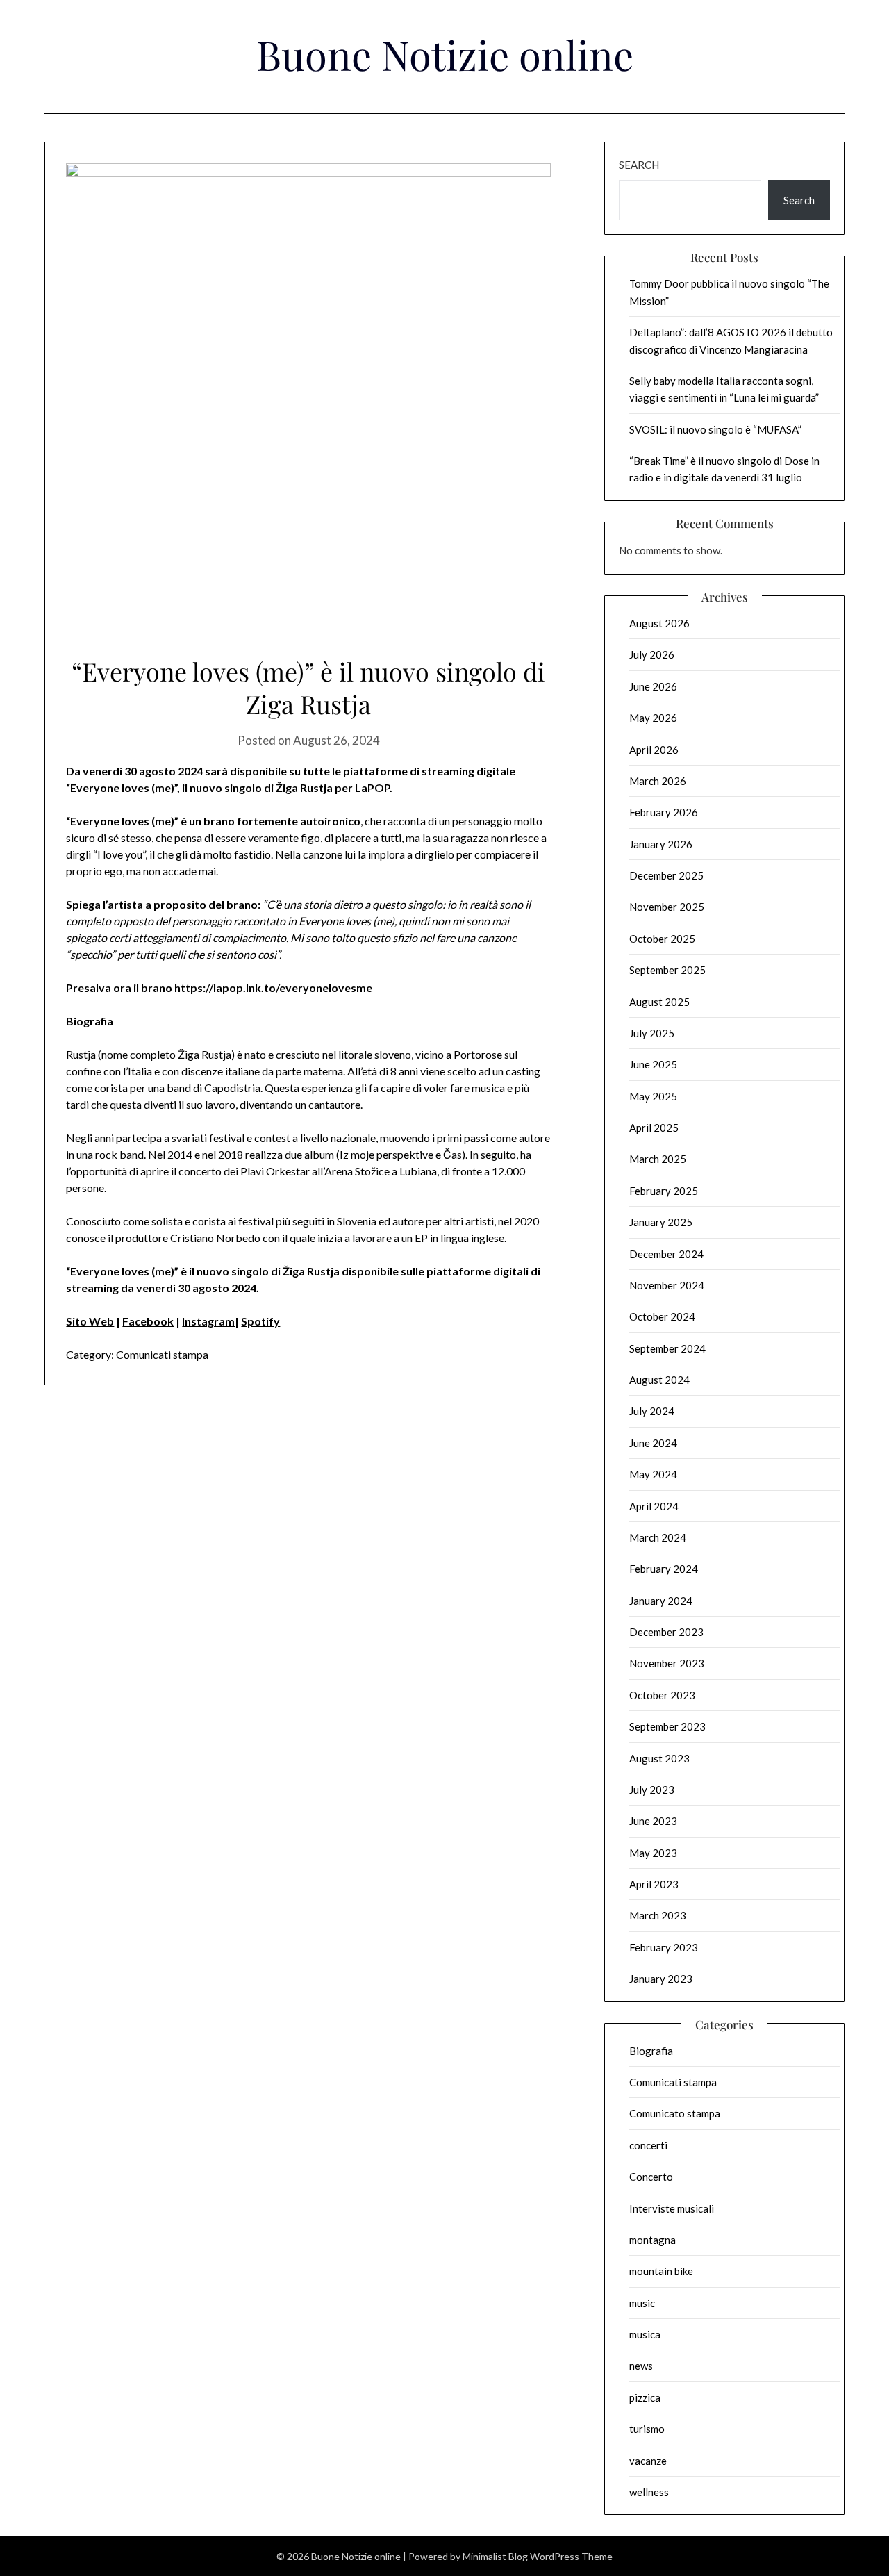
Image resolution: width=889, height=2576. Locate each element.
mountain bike (661, 2271)
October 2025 (662, 939)
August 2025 (659, 1002)
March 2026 (658, 781)
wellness (649, 2492)
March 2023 (658, 1915)
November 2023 (667, 1663)
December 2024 (666, 1254)
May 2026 (653, 718)
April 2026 (654, 750)
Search (639, 165)
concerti (648, 2145)
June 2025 (653, 1064)
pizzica (645, 2397)
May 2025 (653, 1096)
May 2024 (653, 1474)
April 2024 (654, 1506)
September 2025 (667, 970)
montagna (653, 2240)
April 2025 (654, 1128)
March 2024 (658, 1537)
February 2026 (664, 812)
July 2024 (652, 1411)
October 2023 (662, 1695)
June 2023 (653, 1821)
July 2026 (652, 654)
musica (645, 2334)
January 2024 (661, 1601)
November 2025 (667, 907)
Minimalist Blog (495, 2556)
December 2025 (666, 875)
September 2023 (667, 1726)
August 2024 (659, 1380)
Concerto (651, 2177)
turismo (647, 2429)
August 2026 (659, 623)
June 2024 (653, 1443)
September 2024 (667, 1348)
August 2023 (659, 1758)
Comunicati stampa (162, 1354)
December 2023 (666, 1632)
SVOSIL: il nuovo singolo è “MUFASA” (715, 429)
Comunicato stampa (675, 2113)
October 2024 (662, 1316)
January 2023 (661, 1979)
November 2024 (667, 1285)
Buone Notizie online (445, 54)
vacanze (648, 2461)
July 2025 (652, 1033)
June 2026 (653, 686)
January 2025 (661, 1222)
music (642, 2303)
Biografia (651, 2051)
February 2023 (664, 1947)
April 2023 (654, 1884)
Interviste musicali (672, 2208)
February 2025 (664, 1191)
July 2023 (652, 1790)
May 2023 (653, 1853)
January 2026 (661, 844)
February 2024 (664, 1569)
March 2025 (658, 1159)
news (641, 2366)
